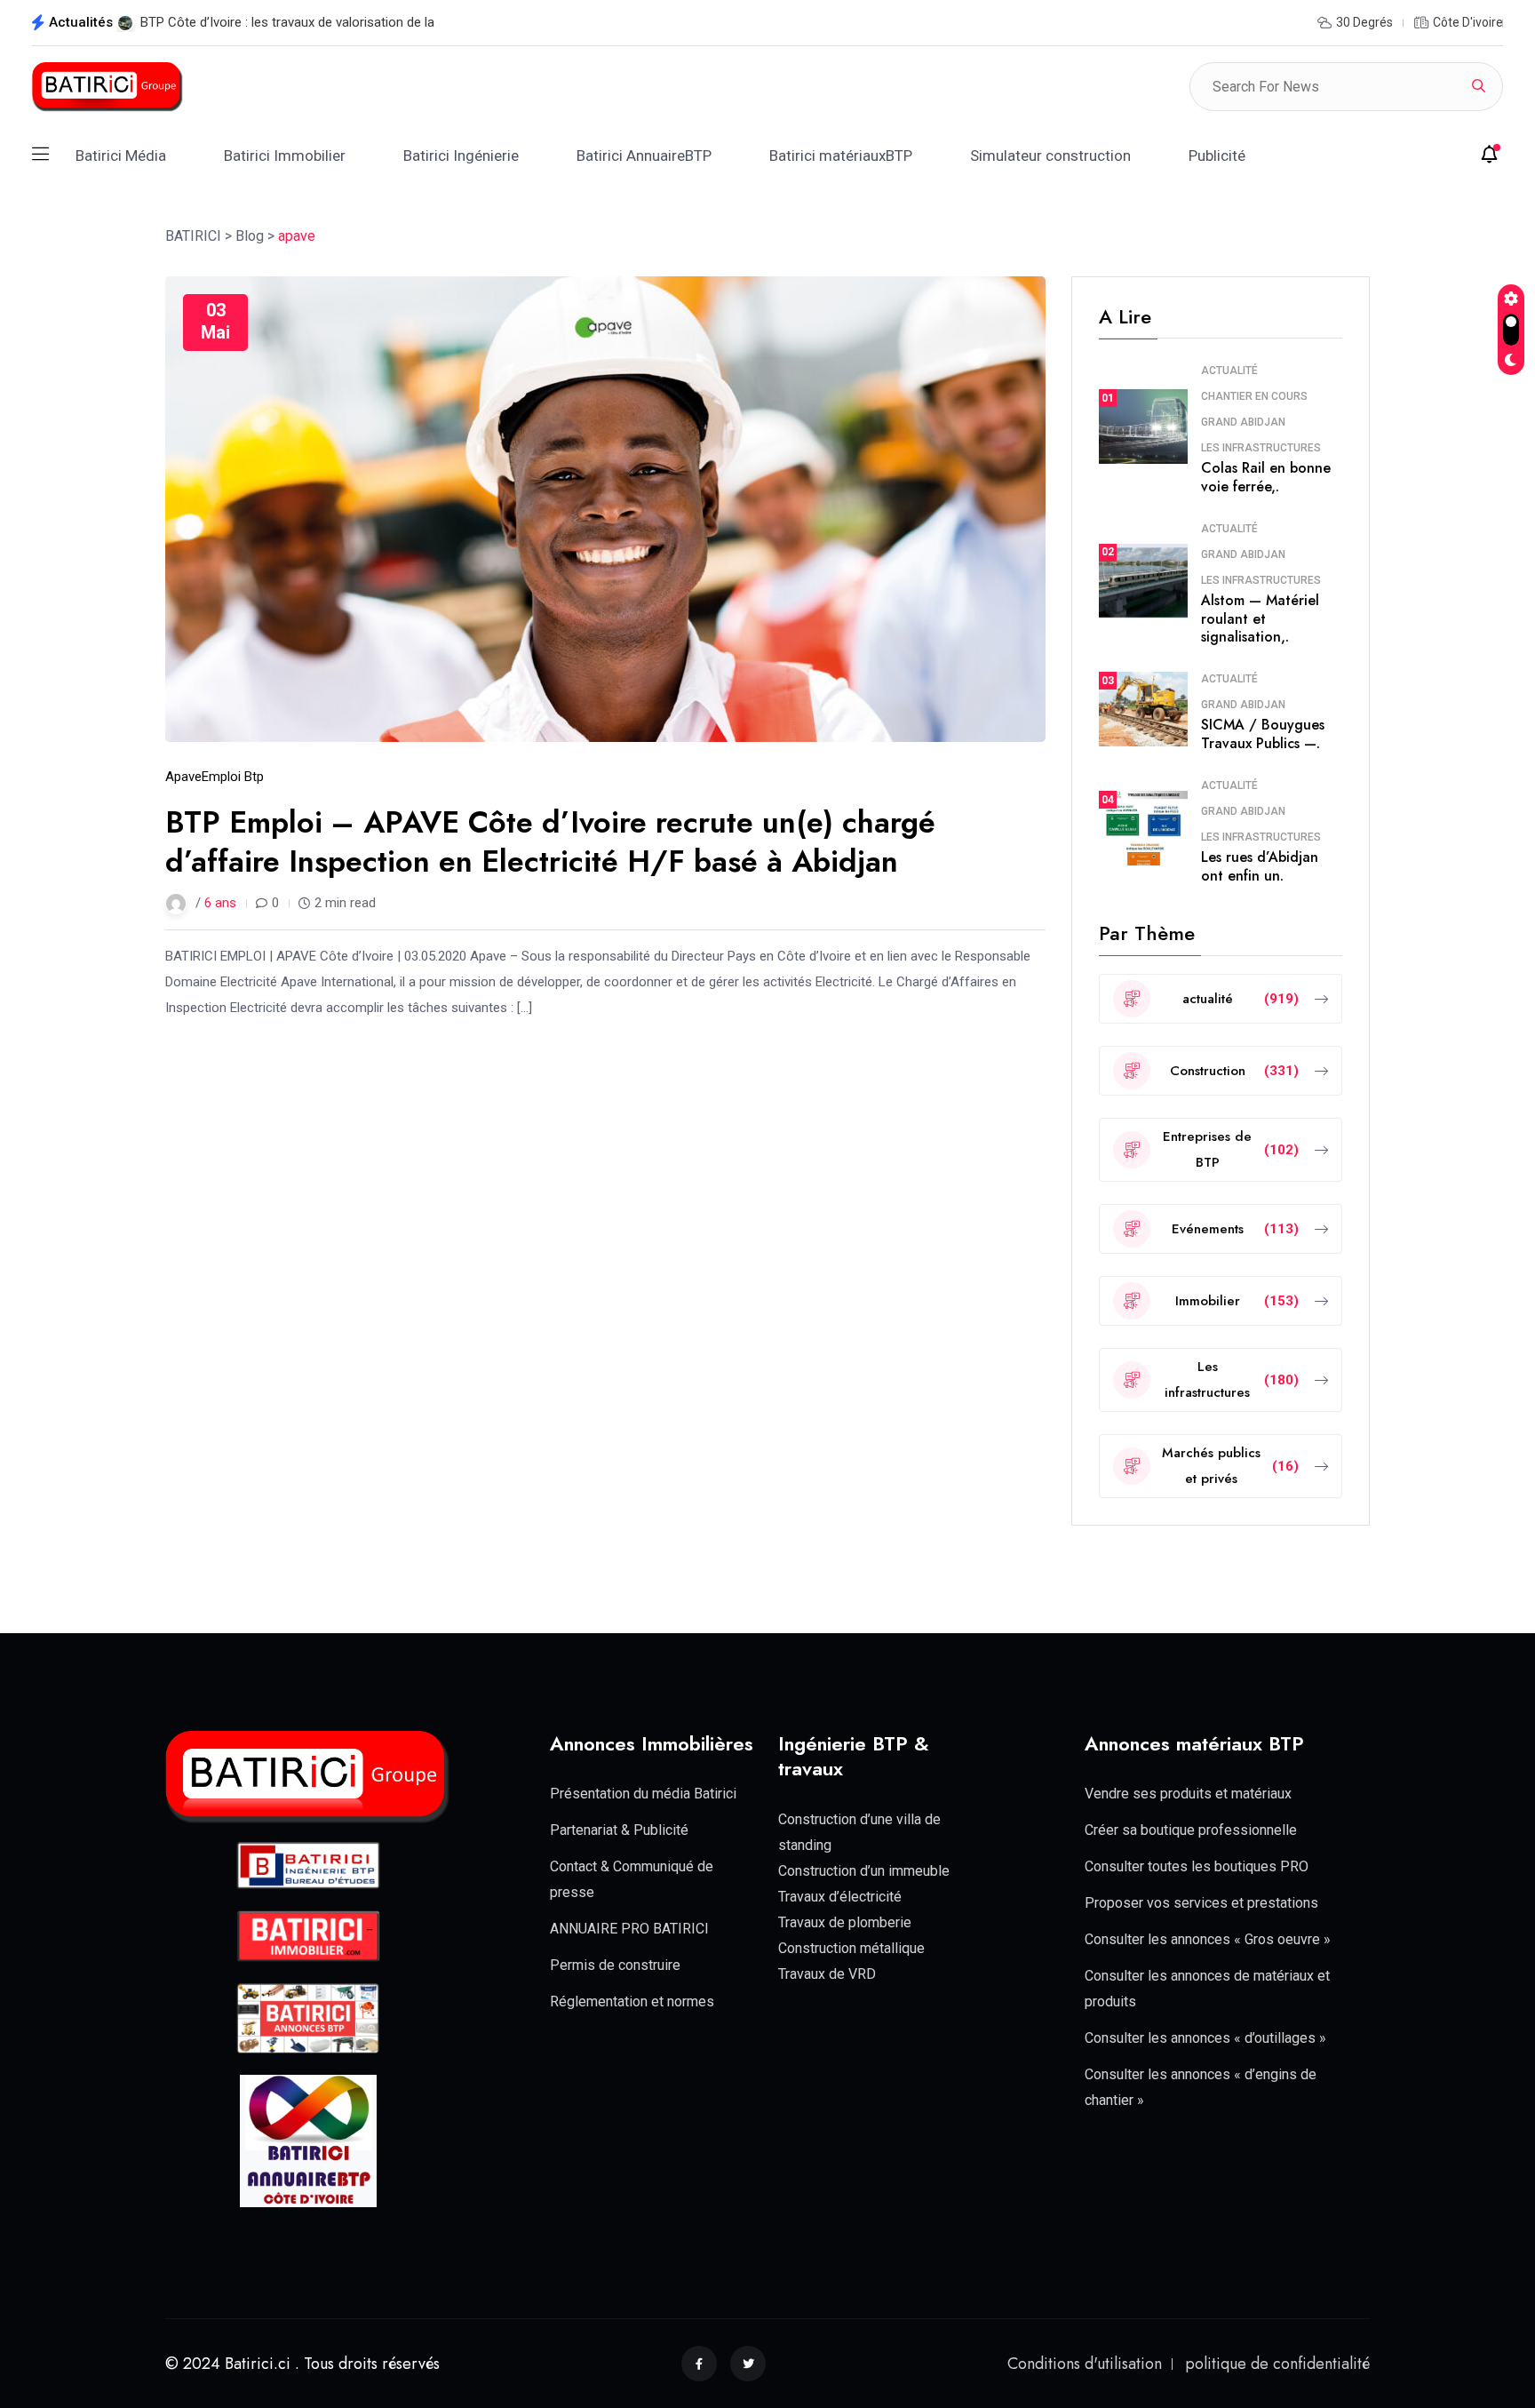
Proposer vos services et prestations (1201, 1903)
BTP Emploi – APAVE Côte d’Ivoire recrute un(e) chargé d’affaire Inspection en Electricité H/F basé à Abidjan (550, 842)
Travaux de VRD (827, 1974)
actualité (1229, 371)
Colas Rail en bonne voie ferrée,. (1266, 477)
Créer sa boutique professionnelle (1191, 1830)
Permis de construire (615, 1965)
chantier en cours (1254, 396)
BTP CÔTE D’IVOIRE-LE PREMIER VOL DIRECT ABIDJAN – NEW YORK (341, 22)
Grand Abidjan (1243, 422)
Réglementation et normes (632, 2001)
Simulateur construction (1050, 155)
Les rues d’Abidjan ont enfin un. (1260, 866)
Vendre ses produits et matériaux (1188, 1794)
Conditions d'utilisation (1085, 2364)
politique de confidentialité (1277, 2364)
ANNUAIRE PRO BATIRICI (629, 1929)
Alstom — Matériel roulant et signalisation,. (1260, 619)
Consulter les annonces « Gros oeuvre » (1208, 1939)
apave (183, 777)
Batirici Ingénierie (461, 155)
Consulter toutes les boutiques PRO (1197, 1866)
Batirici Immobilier (285, 155)
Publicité (1217, 155)
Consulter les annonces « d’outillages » (1205, 2038)
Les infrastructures (1261, 448)
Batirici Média (121, 155)
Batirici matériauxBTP (841, 155)
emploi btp (233, 777)
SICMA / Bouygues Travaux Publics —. (1263, 734)
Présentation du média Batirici (643, 1794)
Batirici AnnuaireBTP (644, 155)
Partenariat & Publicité (619, 1830)
